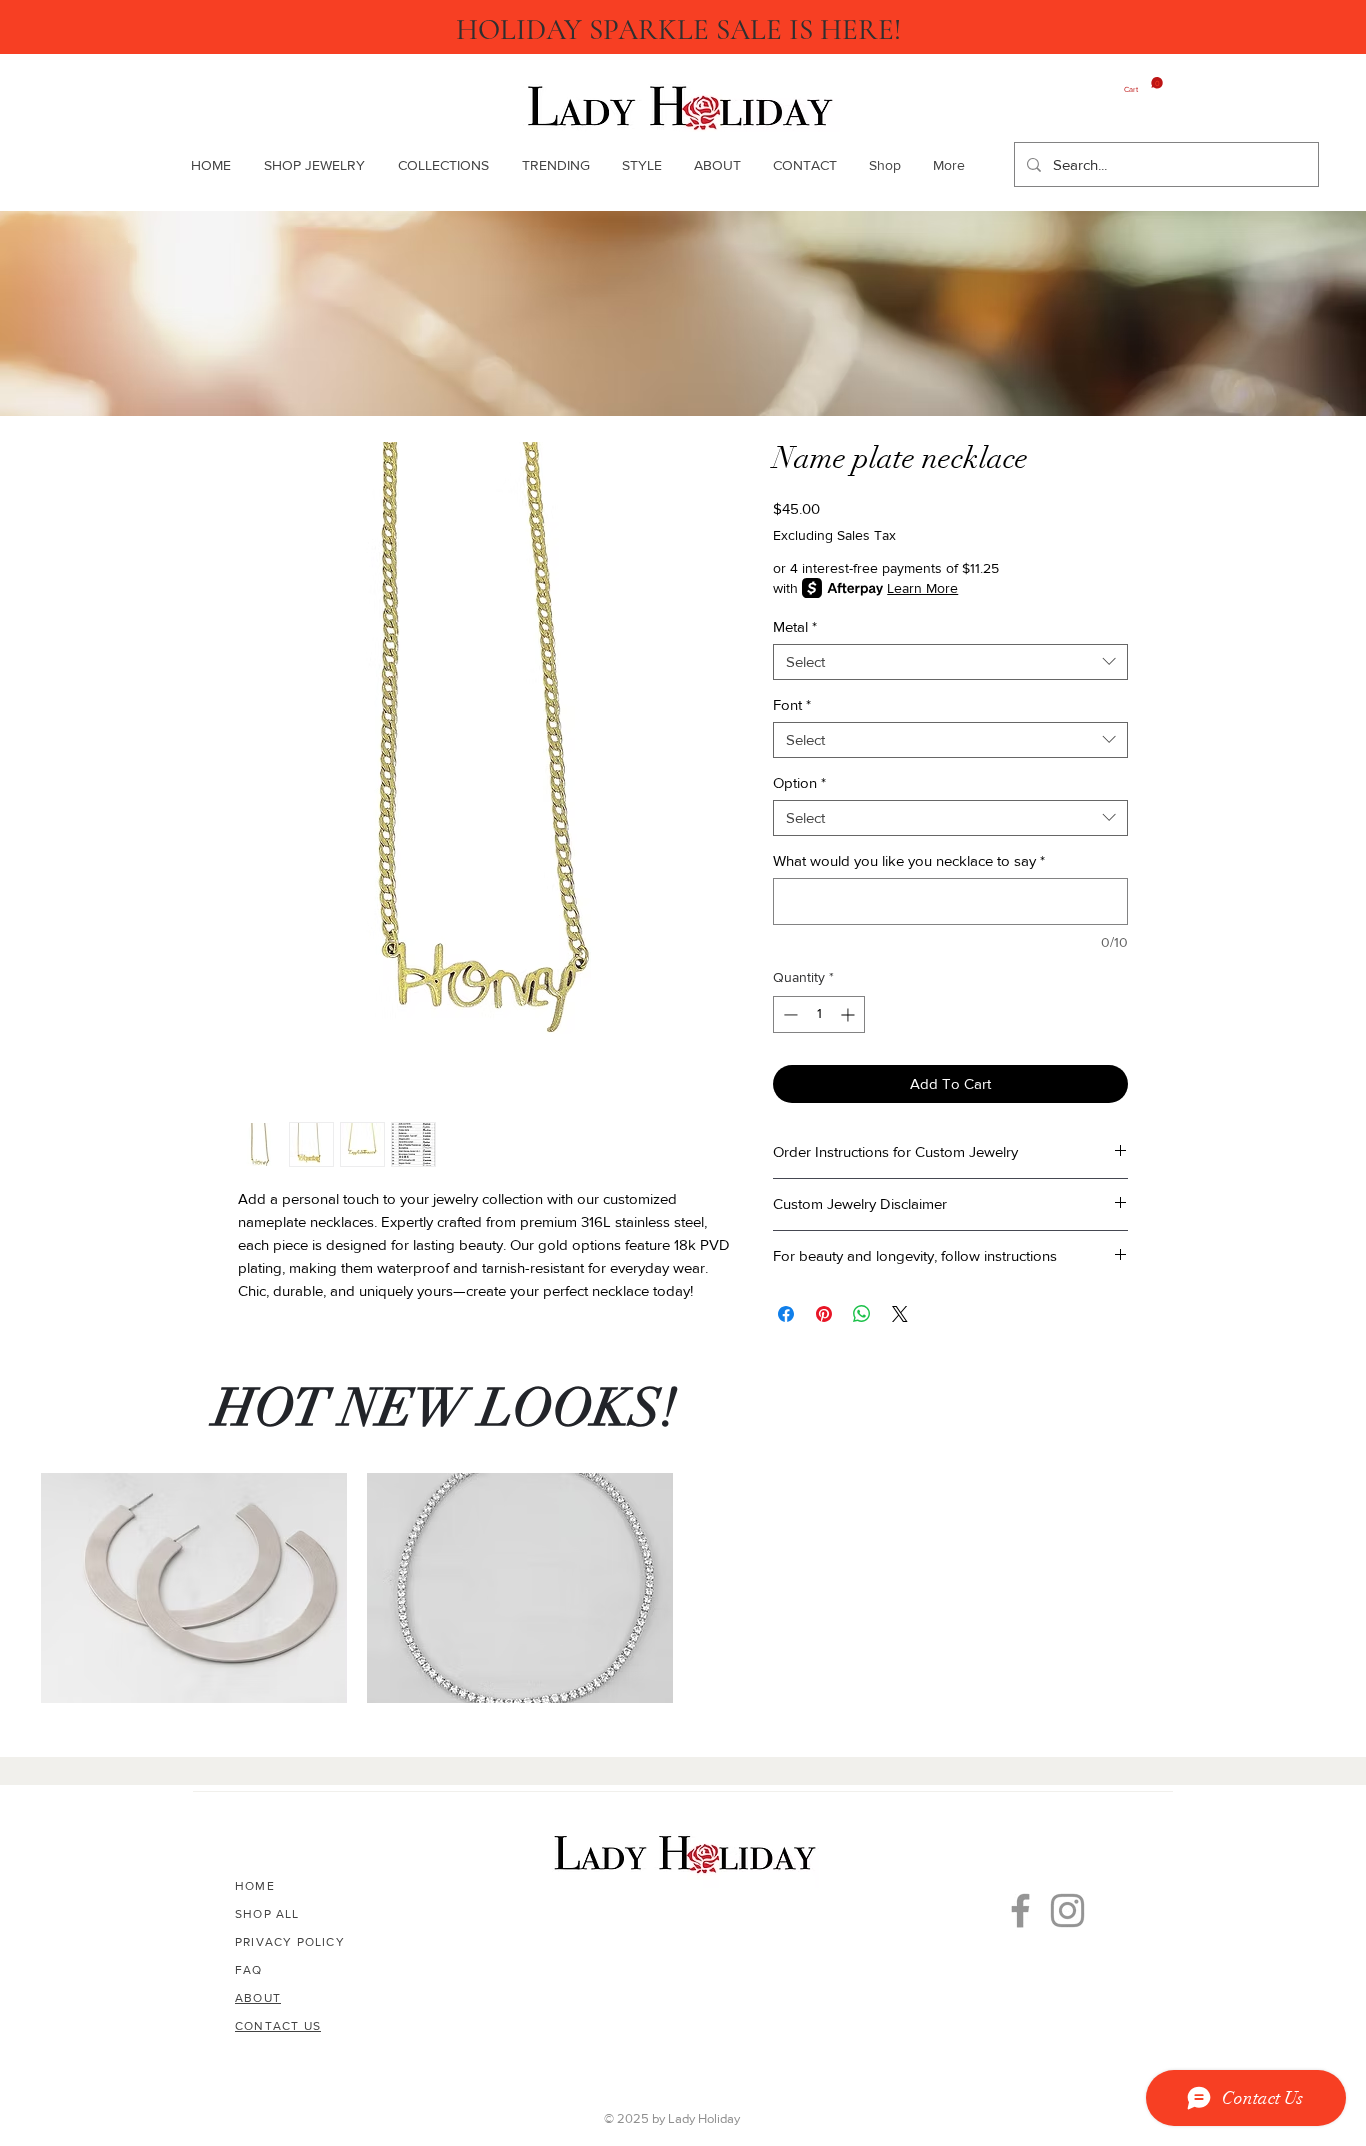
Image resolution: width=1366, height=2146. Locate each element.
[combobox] (950, 662)
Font (792, 704)
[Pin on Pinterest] (824, 1314)
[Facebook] (1020, 1910)
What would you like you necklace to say (909, 860)
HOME (255, 1886)
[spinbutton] (819, 1014)
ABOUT (258, 1998)
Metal (795, 626)
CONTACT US (278, 2026)
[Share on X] (900, 1314)
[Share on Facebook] (786, 1314)
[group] (683, 1588)
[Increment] (849, 1014)
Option (799, 782)
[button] (443, 165)
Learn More (922, 588)
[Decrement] (788, 1014)
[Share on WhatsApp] (862, 1314)
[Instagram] (1067, 1910)
